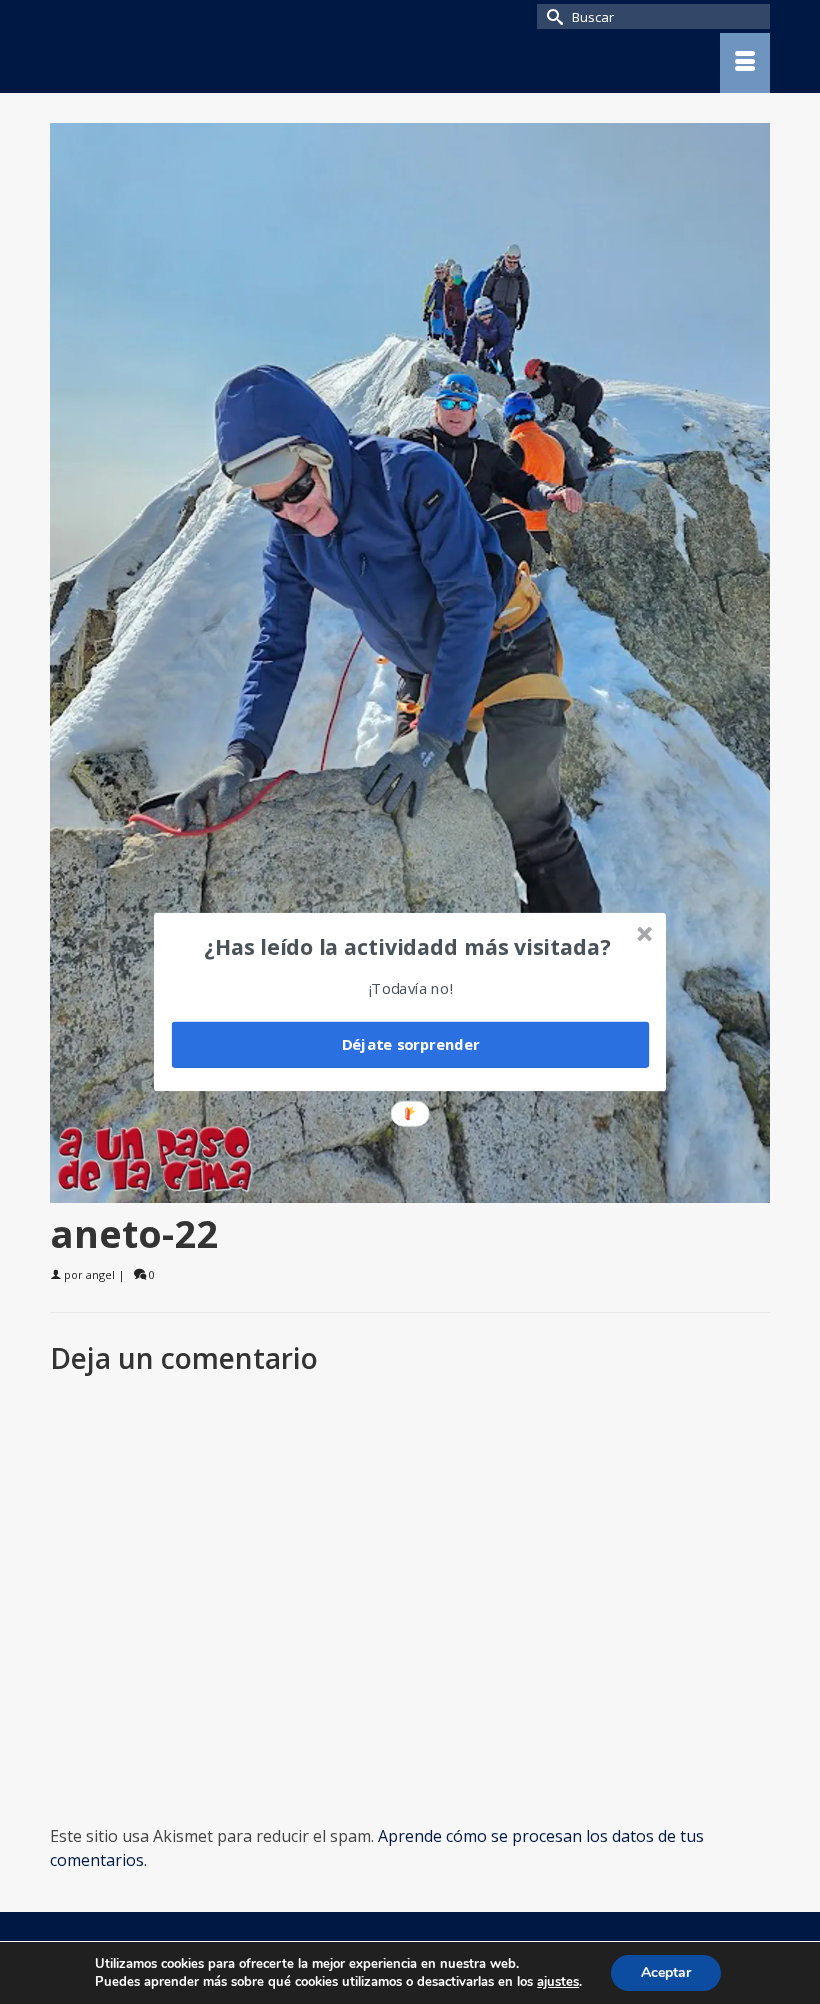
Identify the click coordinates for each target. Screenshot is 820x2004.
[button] (408, 946)
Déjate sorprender (411, 1045)
